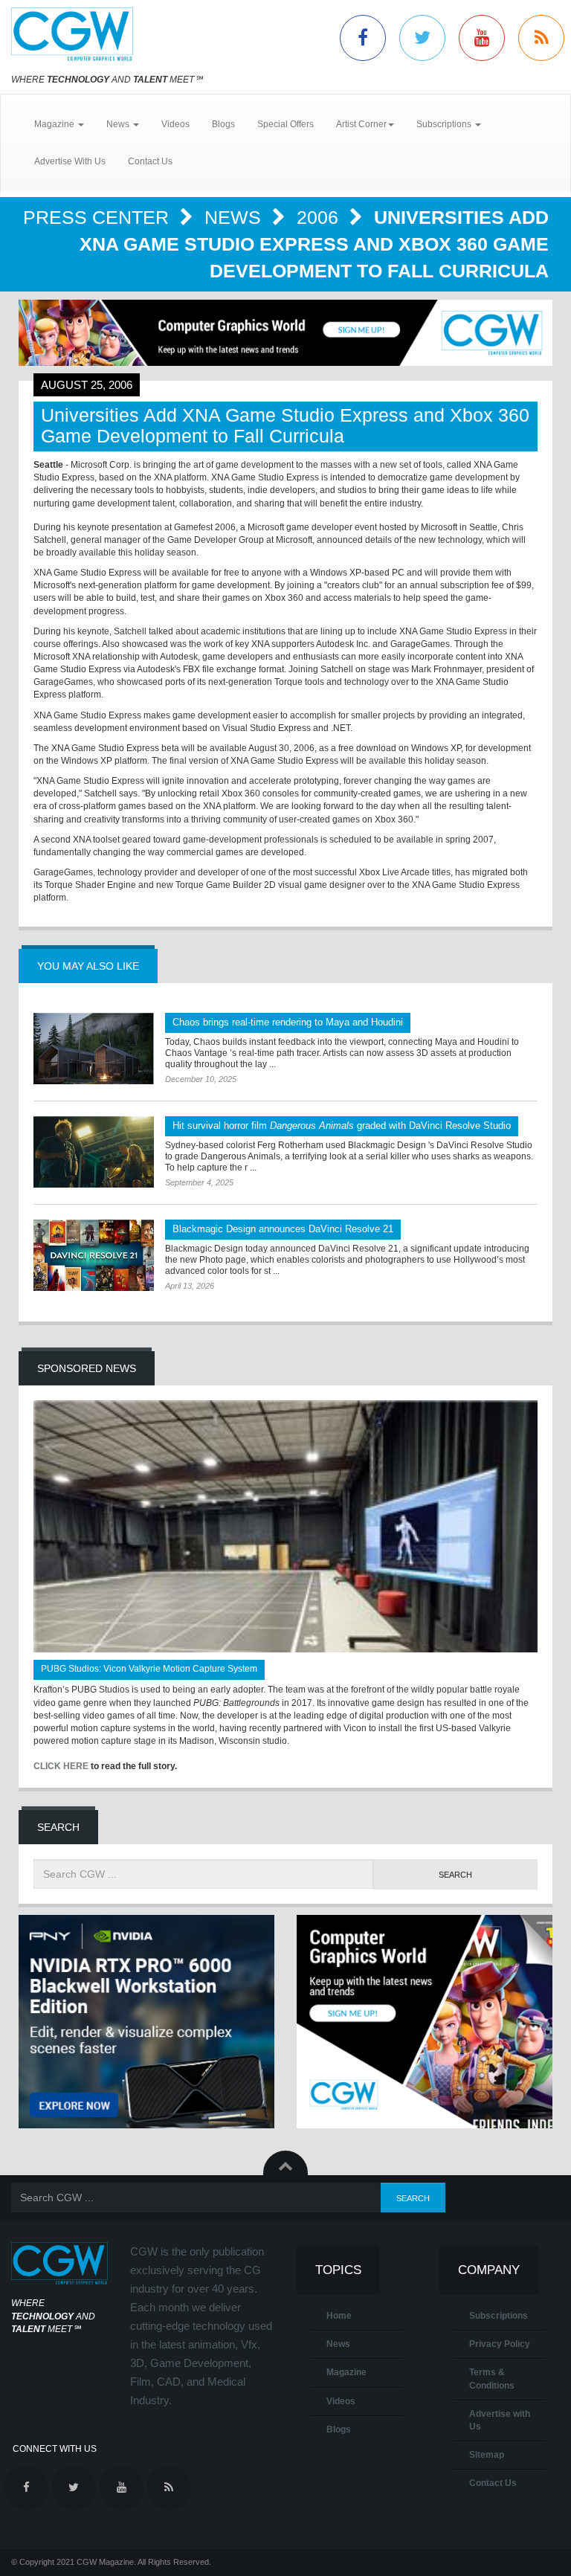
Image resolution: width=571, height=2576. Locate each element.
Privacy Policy (500, 2344)
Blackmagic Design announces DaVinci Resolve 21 (283, 1229)
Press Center (99, 217)
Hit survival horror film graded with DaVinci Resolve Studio (342, 1126)
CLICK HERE (61, 1766)
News (235, 217)
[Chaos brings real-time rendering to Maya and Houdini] (94, 1049)
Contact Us (150, 161)
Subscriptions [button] (445, 124)
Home (339, 2316)
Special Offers (285, 124)
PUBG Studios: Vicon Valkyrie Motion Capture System (149, 1669)
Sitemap (487, 2455)
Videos (175, 124)
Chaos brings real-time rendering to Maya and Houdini (288, 1022)
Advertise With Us (70, 161)
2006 (320, 217)
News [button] (119, 124)
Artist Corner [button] (361, 124)
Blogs (223, 124)
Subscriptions (499, 2316)
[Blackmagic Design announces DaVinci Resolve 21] (94, 1255)
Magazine (346, 2372)
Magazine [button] (55, 124)
